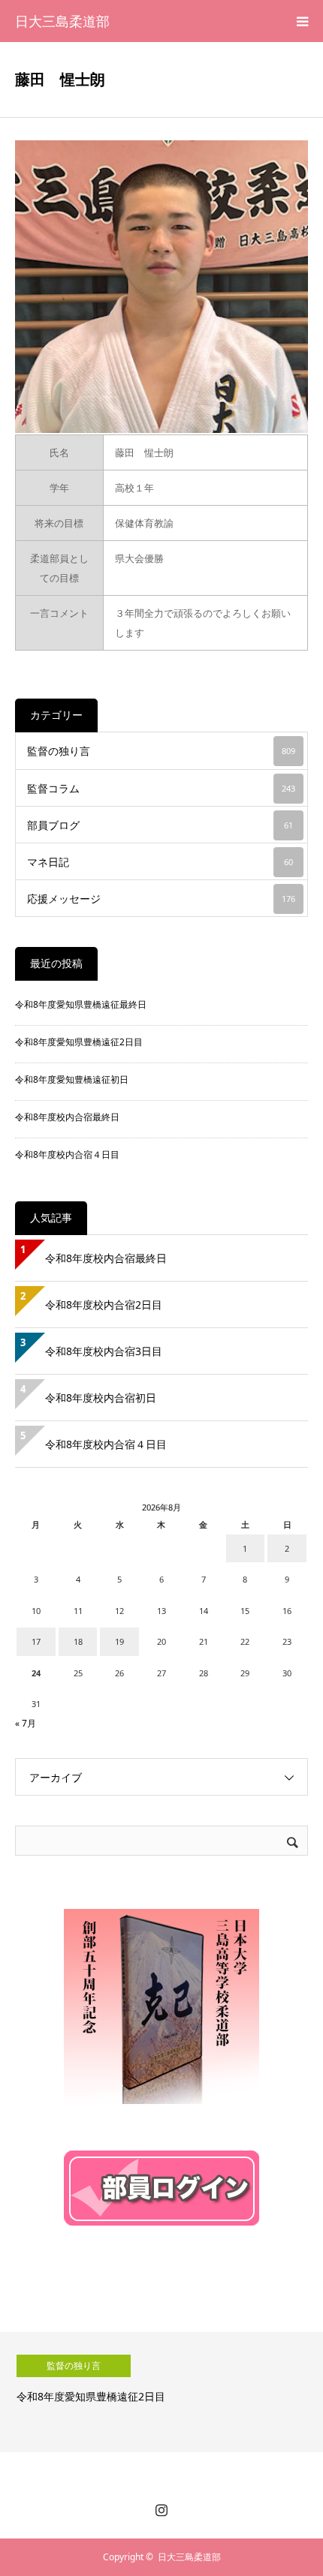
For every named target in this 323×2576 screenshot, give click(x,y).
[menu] (302, 21)
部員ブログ (160, 825)
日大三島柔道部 (62, 21)
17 (36, 1641)
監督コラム (161, 788)
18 (78, 1641)
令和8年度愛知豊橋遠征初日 (72, 1079)
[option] (161, 2392)
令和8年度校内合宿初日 (106, 1398)
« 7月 (26, 1723)
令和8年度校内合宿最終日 (67, 1117)
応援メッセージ (161, 899)
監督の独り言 (161, 751)
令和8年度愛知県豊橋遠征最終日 (81, 1004)
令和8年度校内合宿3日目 (104, 1351)
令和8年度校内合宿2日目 (104, 1305)
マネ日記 (160, 862)
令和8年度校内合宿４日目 (67, 1154)
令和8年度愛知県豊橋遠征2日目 (79, 1042)
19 (119, 1641)
